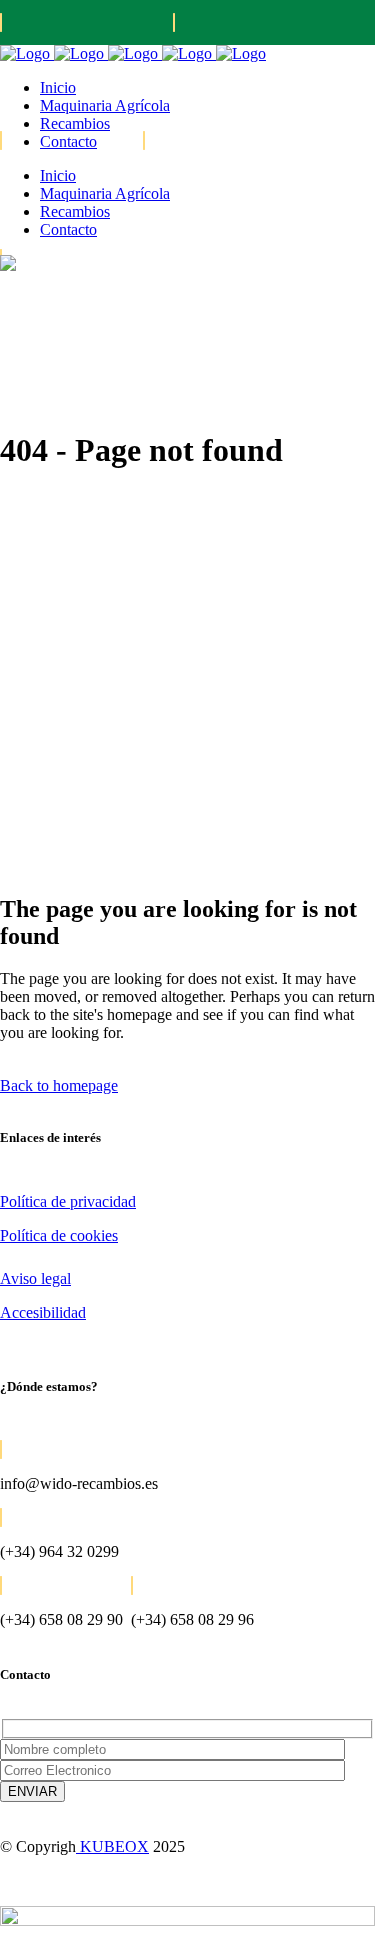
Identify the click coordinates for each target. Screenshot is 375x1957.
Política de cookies (59, 1235)
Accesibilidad (43, 1312)
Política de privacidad (68, 1201)
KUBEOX (112, 1846)
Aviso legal (35, 1278)
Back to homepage (59, 1085)
